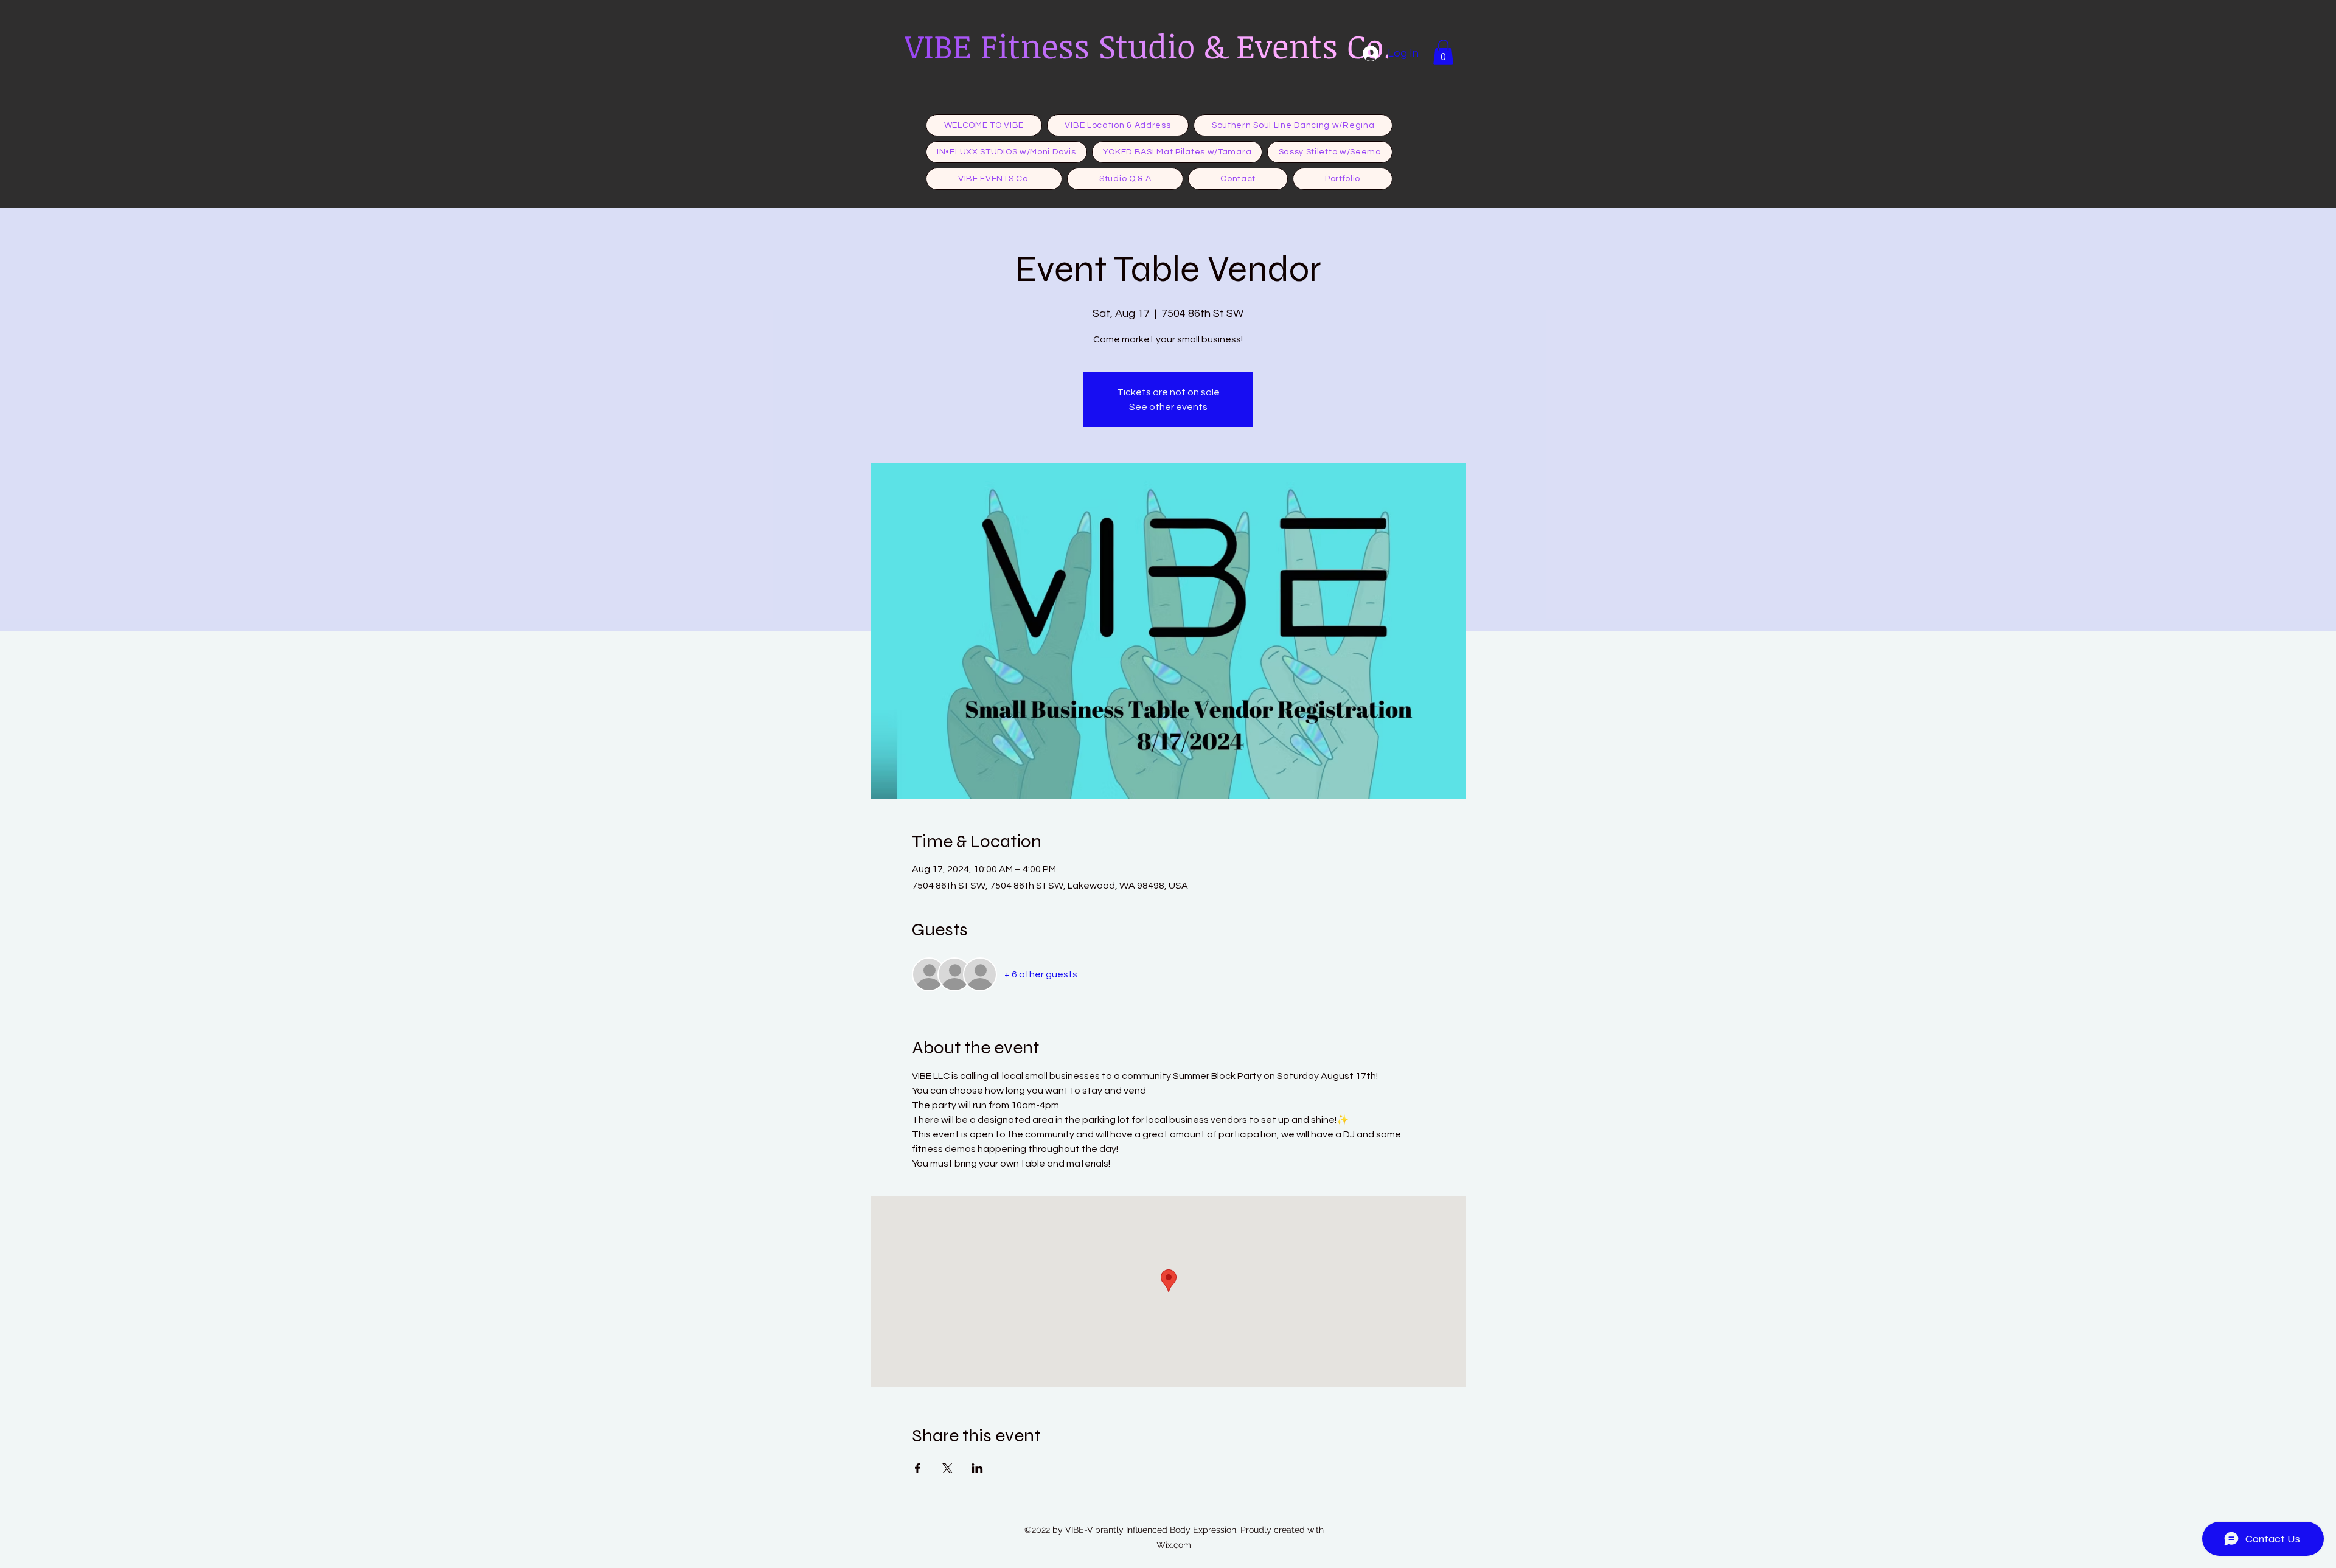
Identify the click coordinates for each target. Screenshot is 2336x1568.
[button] (1443, 52)
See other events (1168, 407)
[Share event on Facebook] (918, 1468)
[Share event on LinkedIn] (977, 1468)
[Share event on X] (947, 1468)
